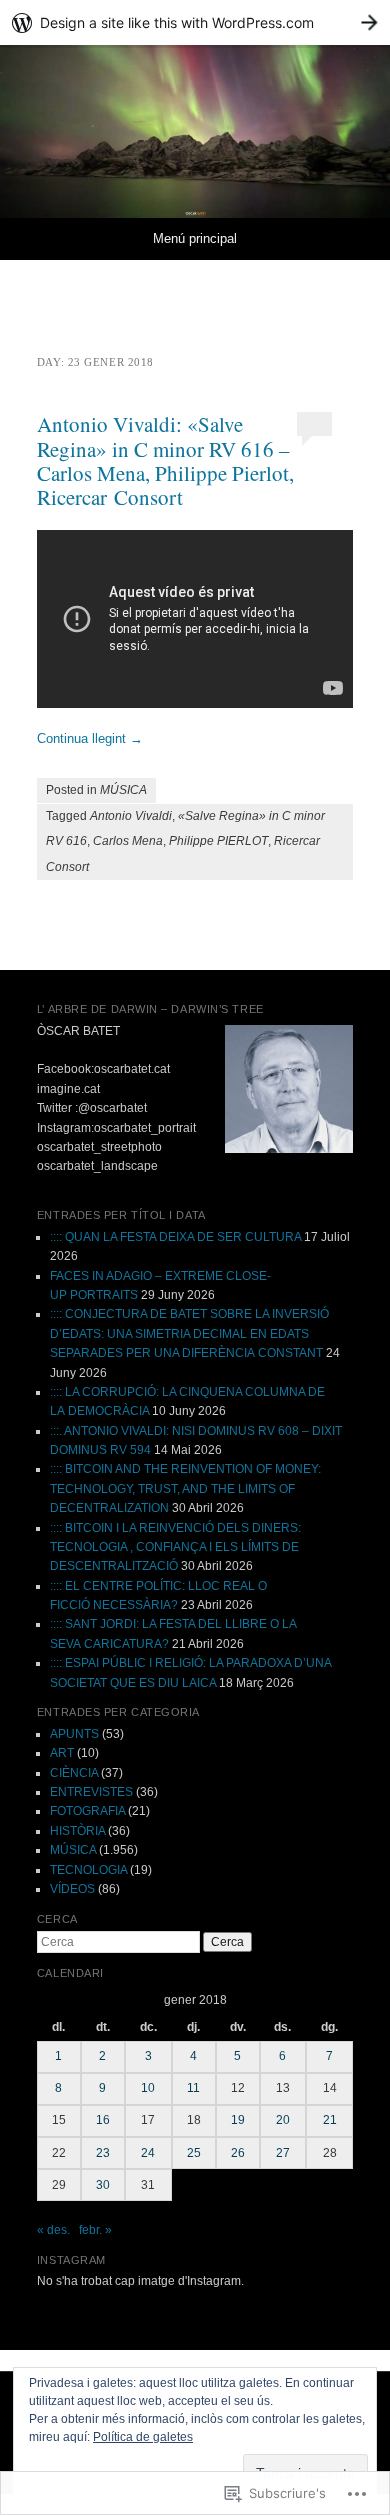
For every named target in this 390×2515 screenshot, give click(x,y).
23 (103, 2153)
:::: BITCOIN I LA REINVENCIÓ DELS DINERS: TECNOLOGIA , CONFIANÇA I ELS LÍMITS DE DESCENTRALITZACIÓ (175, 1547)
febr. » (95, 2230)
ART (62, 1753)
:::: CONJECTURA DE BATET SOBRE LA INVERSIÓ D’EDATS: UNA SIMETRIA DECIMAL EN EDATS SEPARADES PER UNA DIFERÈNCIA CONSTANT (189, 1333)
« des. (53, 2230)
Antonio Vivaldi (131, 816)
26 (238, 2153)
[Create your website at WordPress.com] (195, 22)
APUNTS (74, 1734)
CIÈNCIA (74, 1773)
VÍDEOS (72, 1889)
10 (148, 2088)
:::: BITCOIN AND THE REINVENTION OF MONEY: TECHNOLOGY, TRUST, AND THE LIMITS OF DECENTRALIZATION (185, 1488)
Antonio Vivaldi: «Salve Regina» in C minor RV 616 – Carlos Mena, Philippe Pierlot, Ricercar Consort (165, 460)
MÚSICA (123, 790)
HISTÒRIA (77, 1831)
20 (283, 2120)
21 (330, 2120)
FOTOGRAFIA (87, 1811)
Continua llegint (90, 738)
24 (148, 2153)
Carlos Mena (128, 841)
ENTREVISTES (91, 1792)
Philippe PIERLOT (218, 841)
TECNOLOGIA (88, 1870)
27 (283, 2153)
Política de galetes (143, 2437)
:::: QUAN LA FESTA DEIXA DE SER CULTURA (175, 1237)
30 (103, 2185)
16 (103, 2120)
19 (238, 2120)
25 (194, 2153)
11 (193, 2088)
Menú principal (195, 238)
